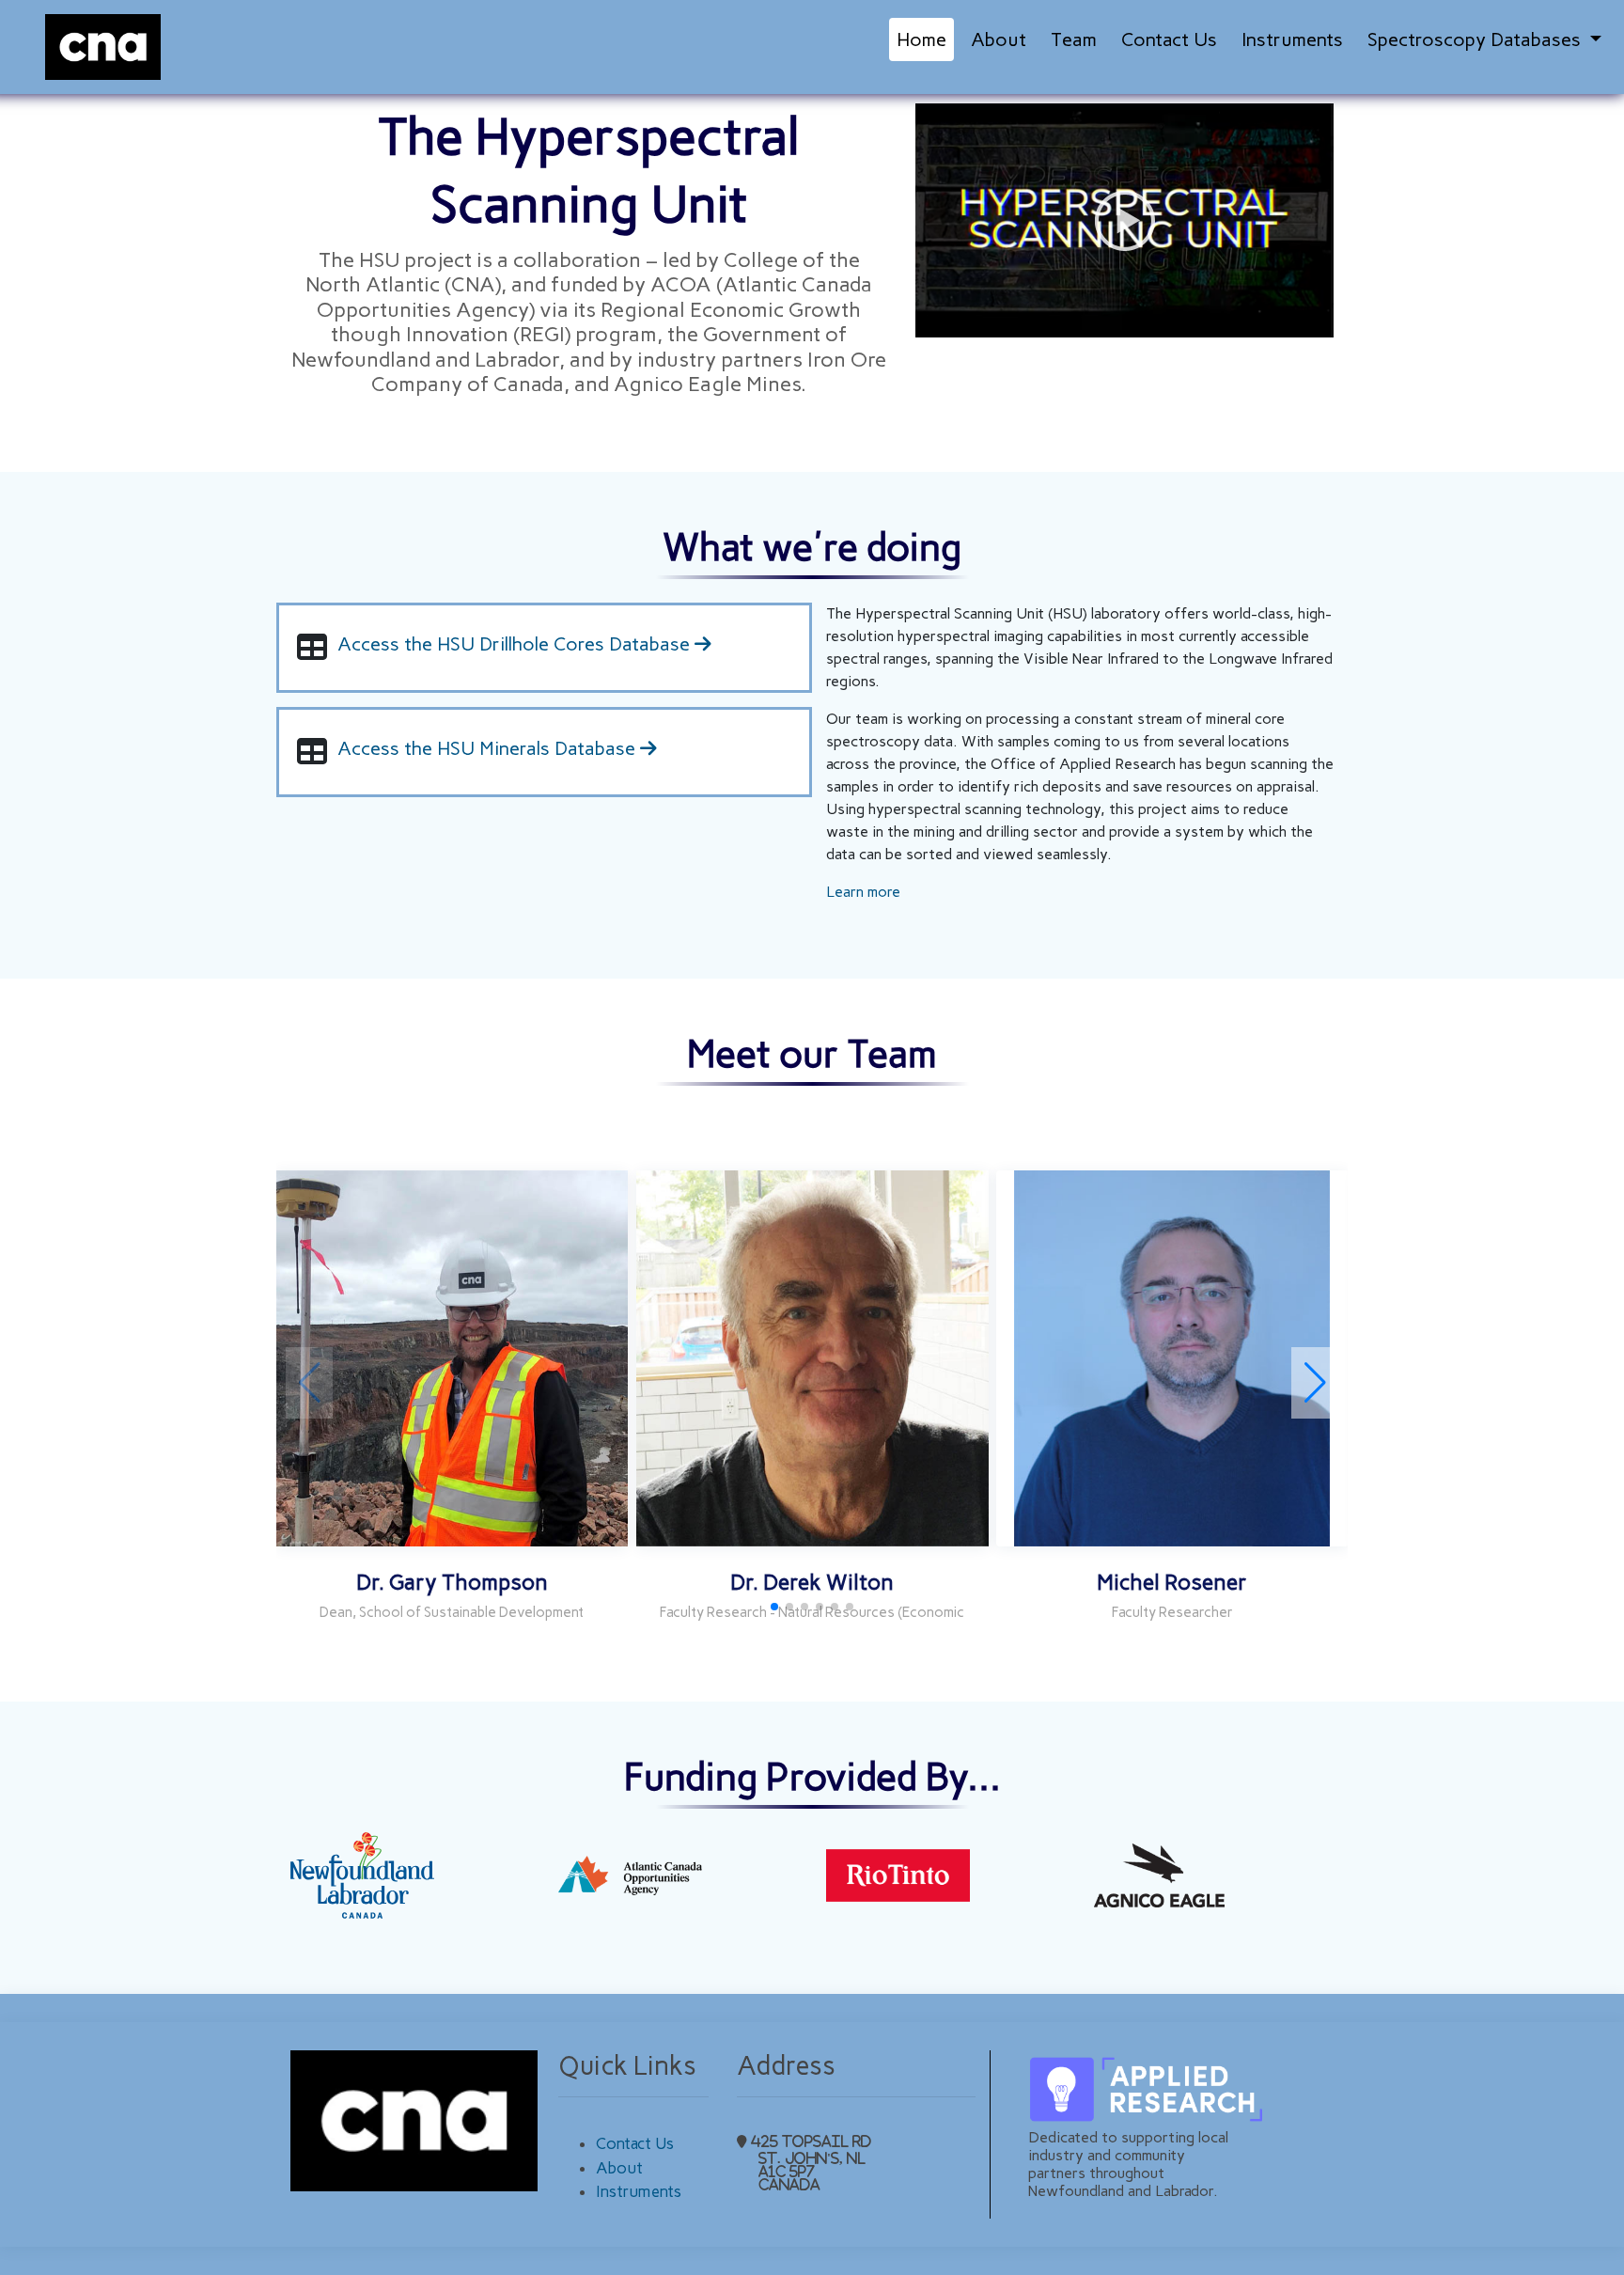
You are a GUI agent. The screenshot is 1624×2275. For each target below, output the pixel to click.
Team (1074, 39)
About (999, 39)
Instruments (1292, 39)
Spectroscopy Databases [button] (1476, 39)
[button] (1315, 1383)
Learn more (863, 892)
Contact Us (1169, 39)
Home (921, 39)
